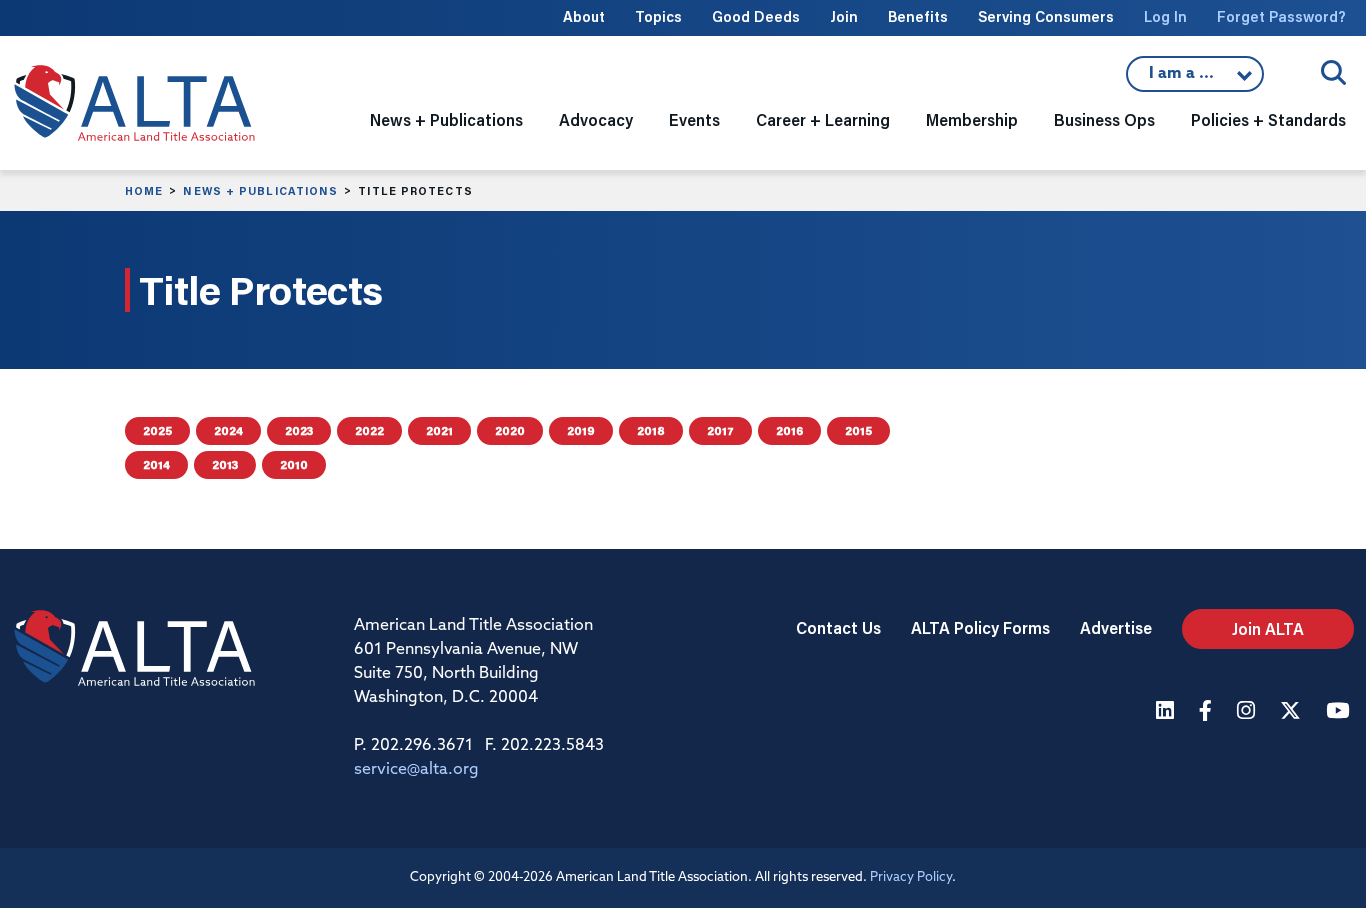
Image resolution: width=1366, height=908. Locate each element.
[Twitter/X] (1293, 712)
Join (844, 16)
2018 (651, 430)
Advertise (1116, 627)
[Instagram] (1248, 712)
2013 (225, 464)
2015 (858, 430)
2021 (439, 430)
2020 (510, 430)
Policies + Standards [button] (1268, 119)
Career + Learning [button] (823, 119)
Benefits (918, 16)
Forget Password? (1281, 16)
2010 (294, 464)
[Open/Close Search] (1333, 72)
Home (144, 191)
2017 (720, 430)
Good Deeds (756, 16)
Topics (658, 16)
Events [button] (694, 119)
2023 (299, 430)
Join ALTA (1268, 628)
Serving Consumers (1046, 16)
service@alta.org (416, 770)
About (584, 16)
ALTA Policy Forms (980, 627)
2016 (789, 430)
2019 (581, 430)
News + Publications (260, 191)
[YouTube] (1340, 712)
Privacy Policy (911, 877)
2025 (157, 430)
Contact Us (838, 627)
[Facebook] (1208, 712)
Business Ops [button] (1104, 119)
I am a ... (1184, 79)
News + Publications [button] (446, 119)
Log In (1165, 16)
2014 (156, 464)
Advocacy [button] (596, 119)
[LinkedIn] (1167, 712)
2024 (228, 430)
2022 (369, 430)
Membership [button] (972, 119)
